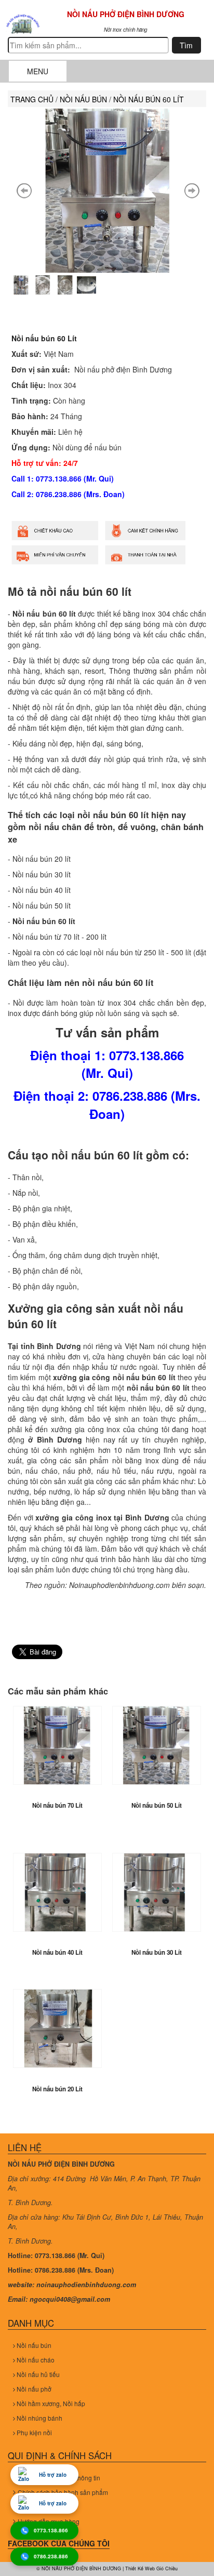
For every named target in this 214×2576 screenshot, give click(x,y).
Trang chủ (32, 99)
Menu (38, 71)
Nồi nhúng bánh (39, 2418)
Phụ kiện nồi (34, 2432)
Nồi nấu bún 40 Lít (57, 1952)
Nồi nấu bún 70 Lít (57, 1805)
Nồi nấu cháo (35, 2360)
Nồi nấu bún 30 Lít (157, 1952)
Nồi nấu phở (33, 2389)
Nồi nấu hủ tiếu (37, 2374)
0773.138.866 (51, 2531)
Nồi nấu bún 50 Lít (157, 1805)
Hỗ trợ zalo (53, 2475)
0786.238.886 (51, 2557)
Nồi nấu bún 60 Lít (44, 338)
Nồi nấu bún (33, 2345)
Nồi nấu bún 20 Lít (57, 2089)
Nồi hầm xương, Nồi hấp (50, 2403)
